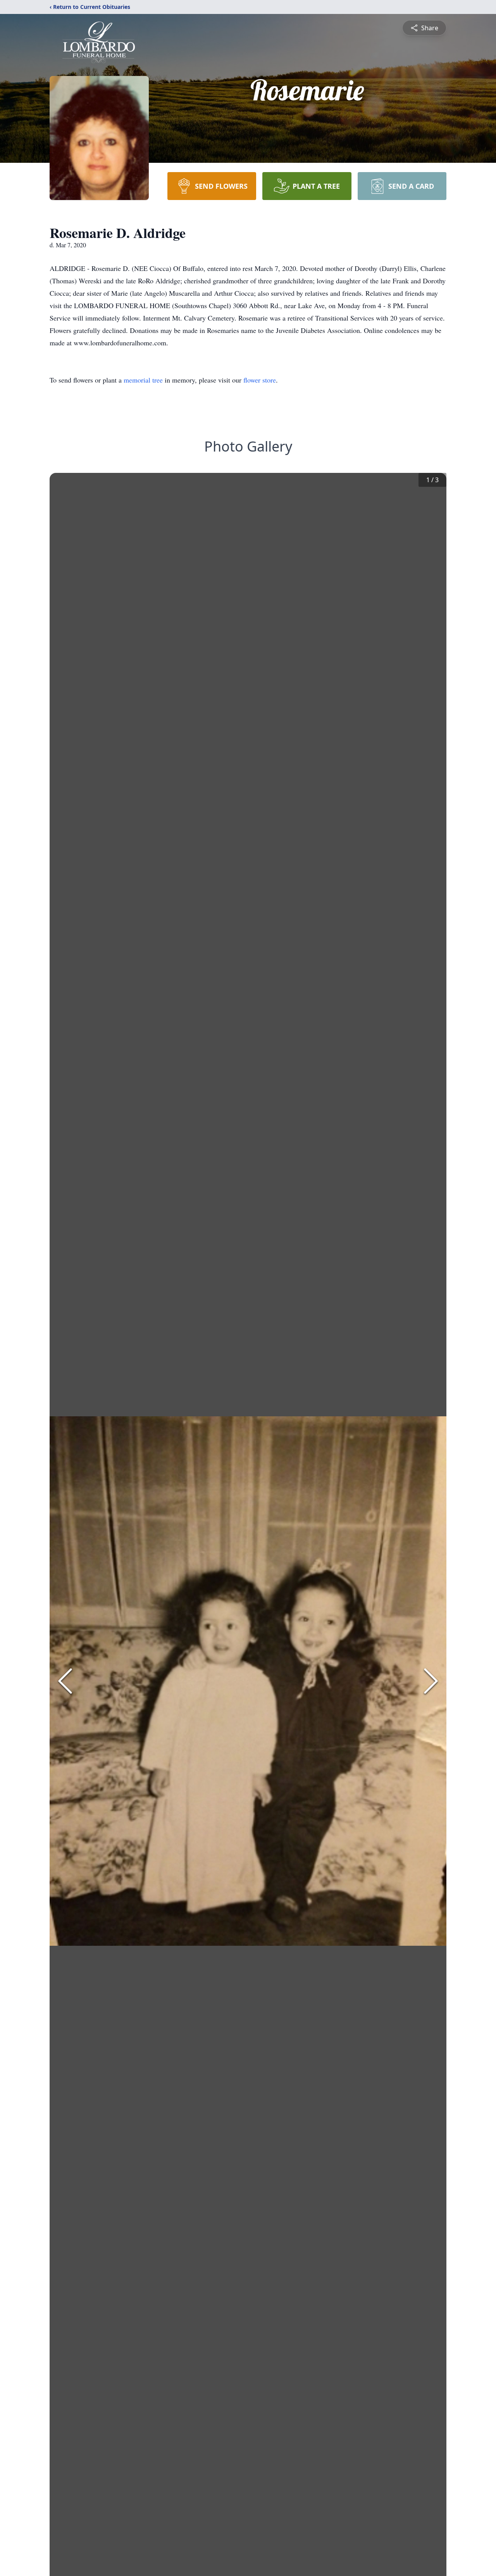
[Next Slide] (431, 1681)
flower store (260, 380)
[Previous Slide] (65, 1681)
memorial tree (143, 380)
